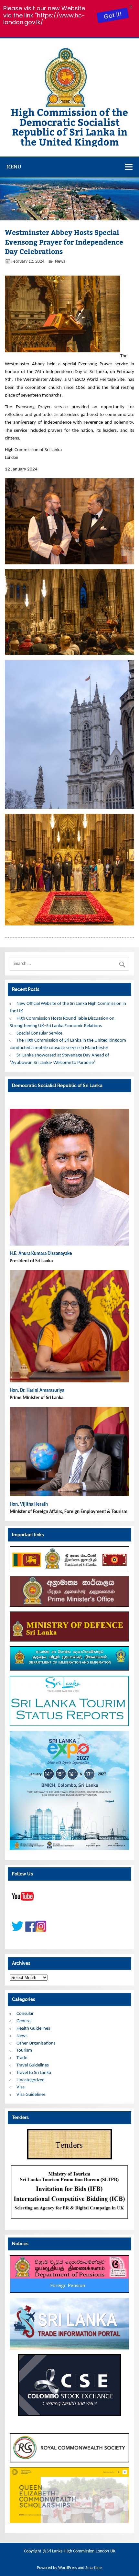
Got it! (112, 15)
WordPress (68, 2568)
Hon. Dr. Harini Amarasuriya (37, 1391)
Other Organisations (36, 2043)
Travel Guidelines (33, 2065)
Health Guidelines (33, 2029)
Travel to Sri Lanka (34, 2073)
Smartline (93, 2568)
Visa (21, 2087)
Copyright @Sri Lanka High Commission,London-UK (70, 2551)
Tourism (24, 2051)
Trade (22, 2058)
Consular (25, 2014)
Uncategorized (31, 2080)
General (24, 2021)
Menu (14, 167)
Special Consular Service (39, 1033)
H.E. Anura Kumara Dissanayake (41, 1254)
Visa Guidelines (31, 2095)
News (60, 262)
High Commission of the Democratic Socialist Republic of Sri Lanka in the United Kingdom (69, 126)
